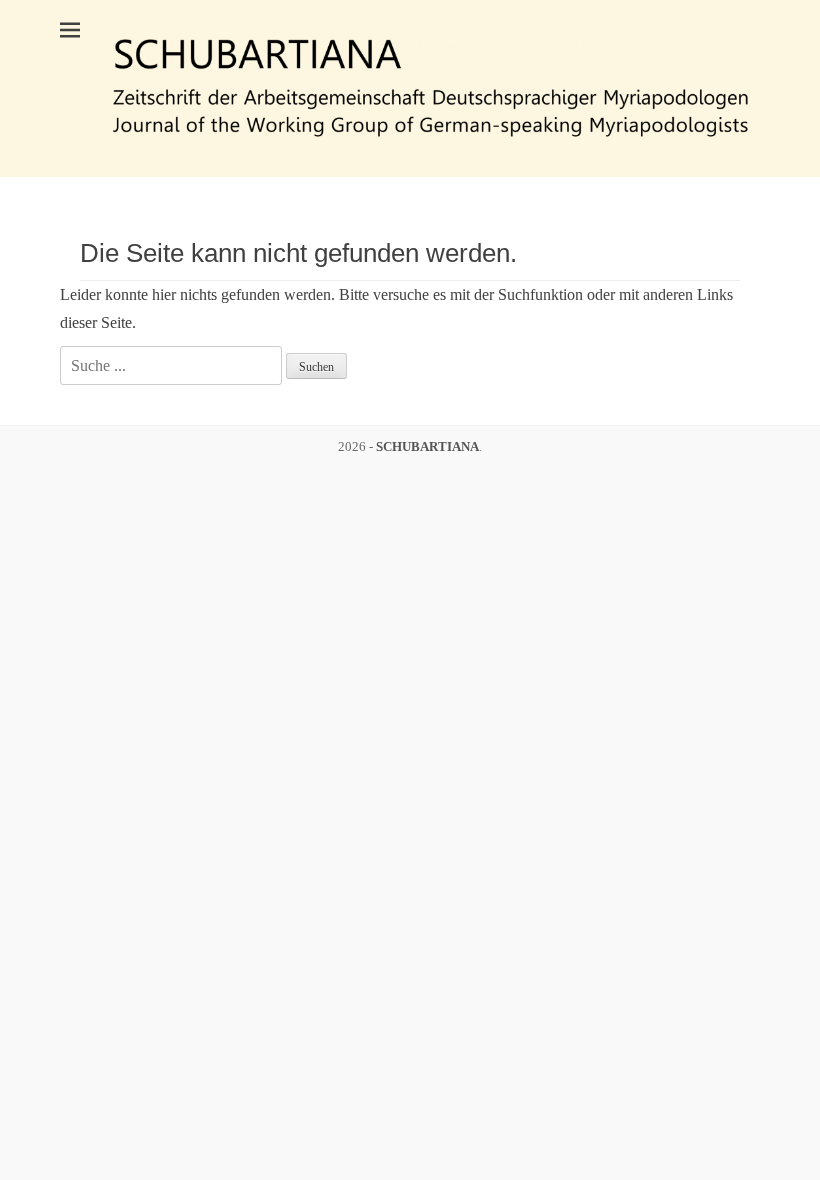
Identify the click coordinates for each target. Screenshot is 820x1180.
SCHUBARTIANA (427, 446)
